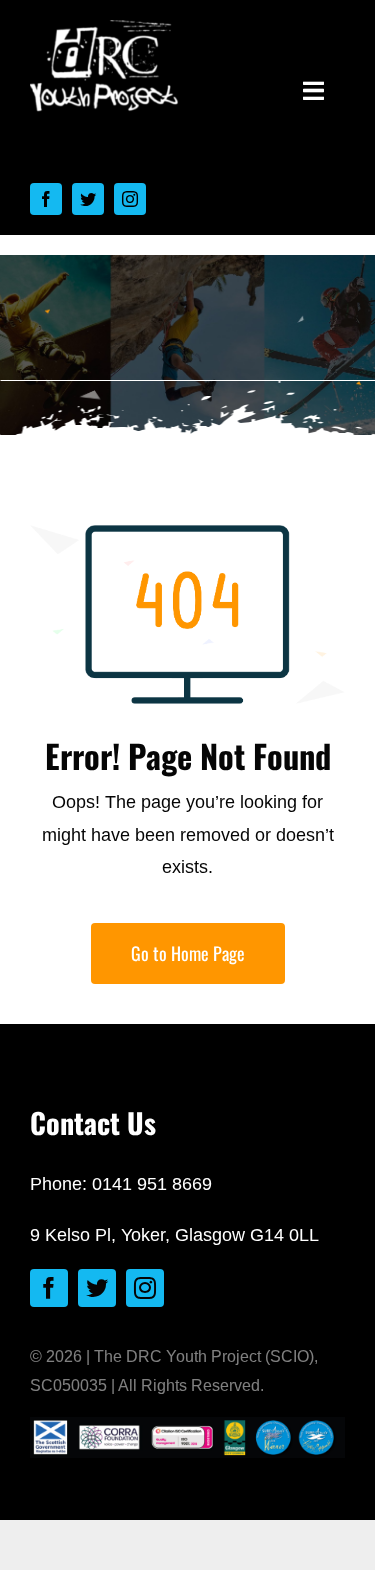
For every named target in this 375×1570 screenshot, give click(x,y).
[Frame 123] (105, 29)
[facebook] (46, 199)
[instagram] (130, 199)
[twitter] (88, 199)
